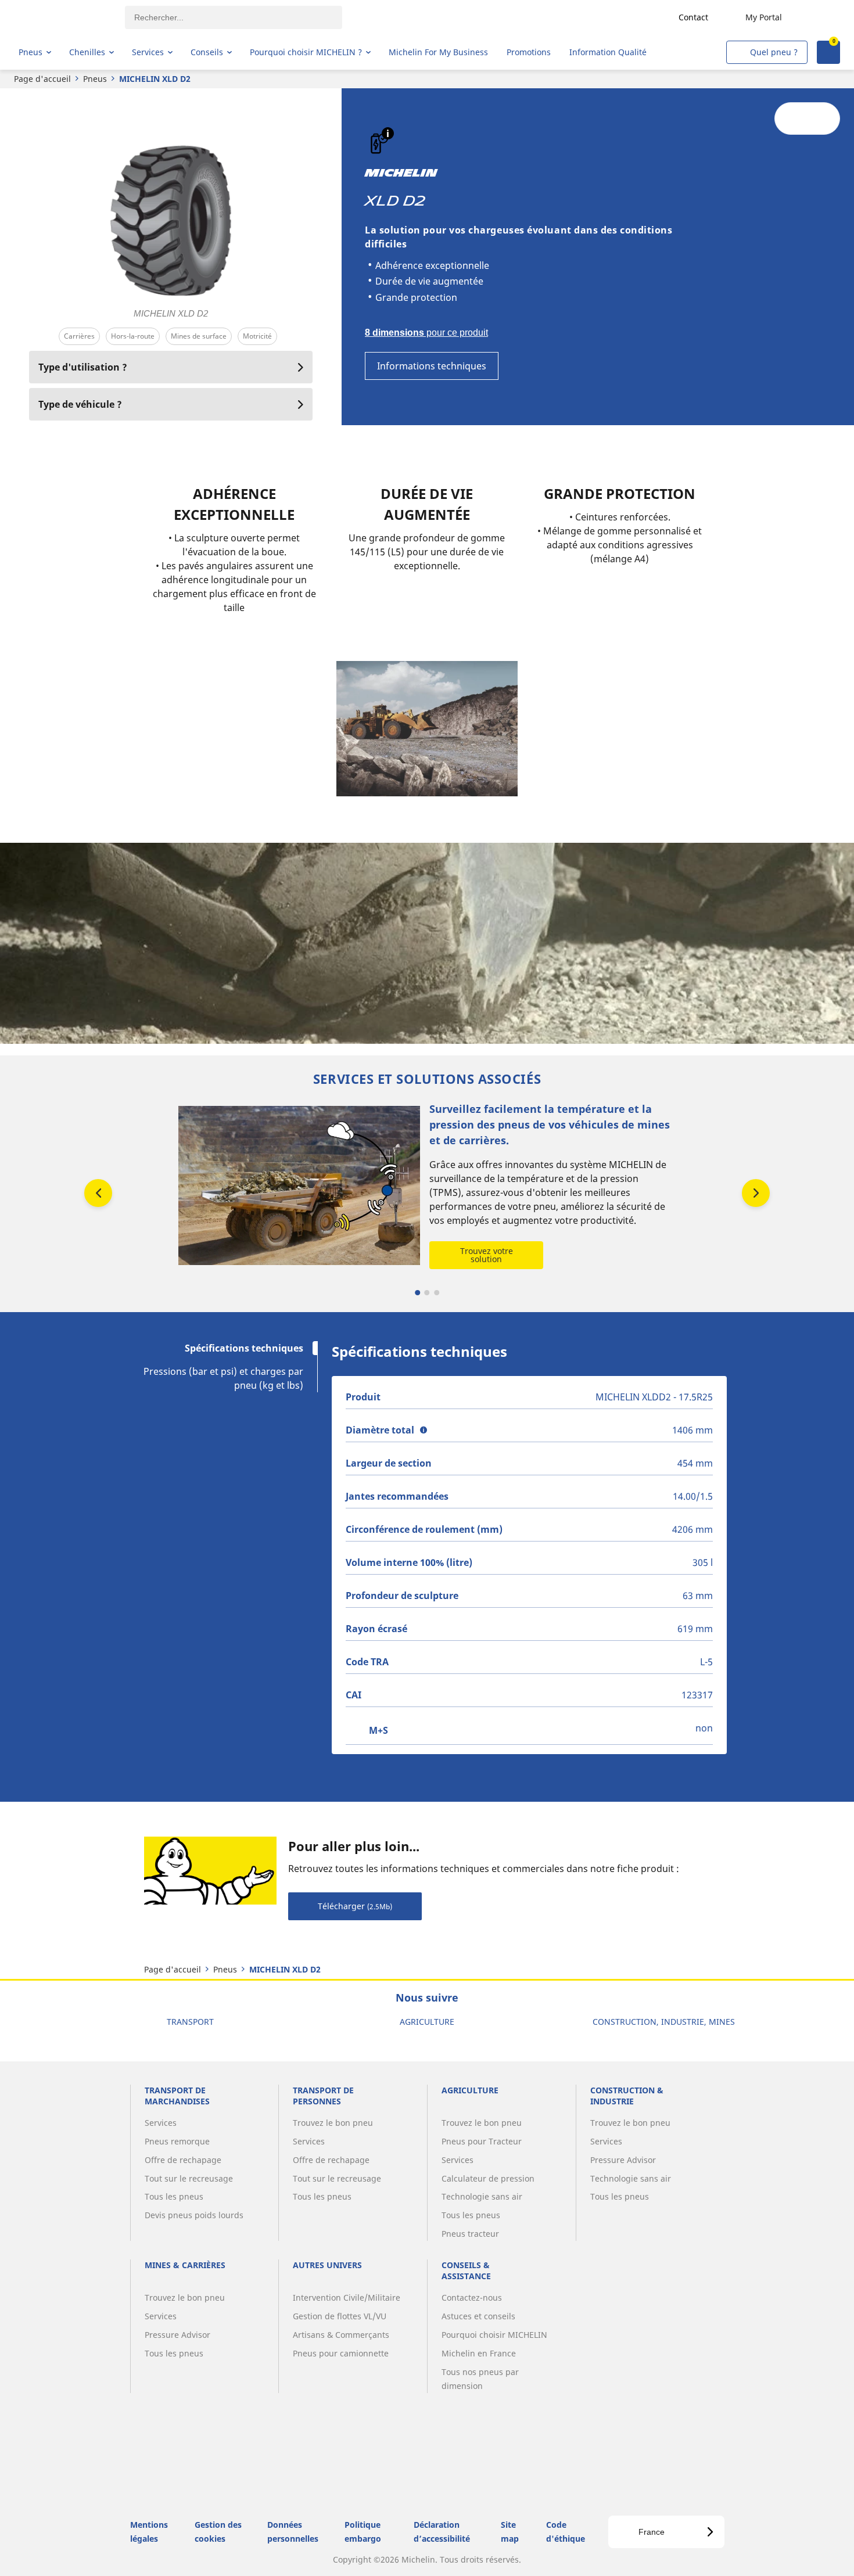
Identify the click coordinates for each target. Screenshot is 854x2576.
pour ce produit (426, 333)
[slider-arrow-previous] (98, 1193)
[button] (388, 133)
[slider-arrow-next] (756, 1193)
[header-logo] (64, 17)
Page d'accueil (42, 79)
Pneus (95, 79)
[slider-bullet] (417, 1293)
